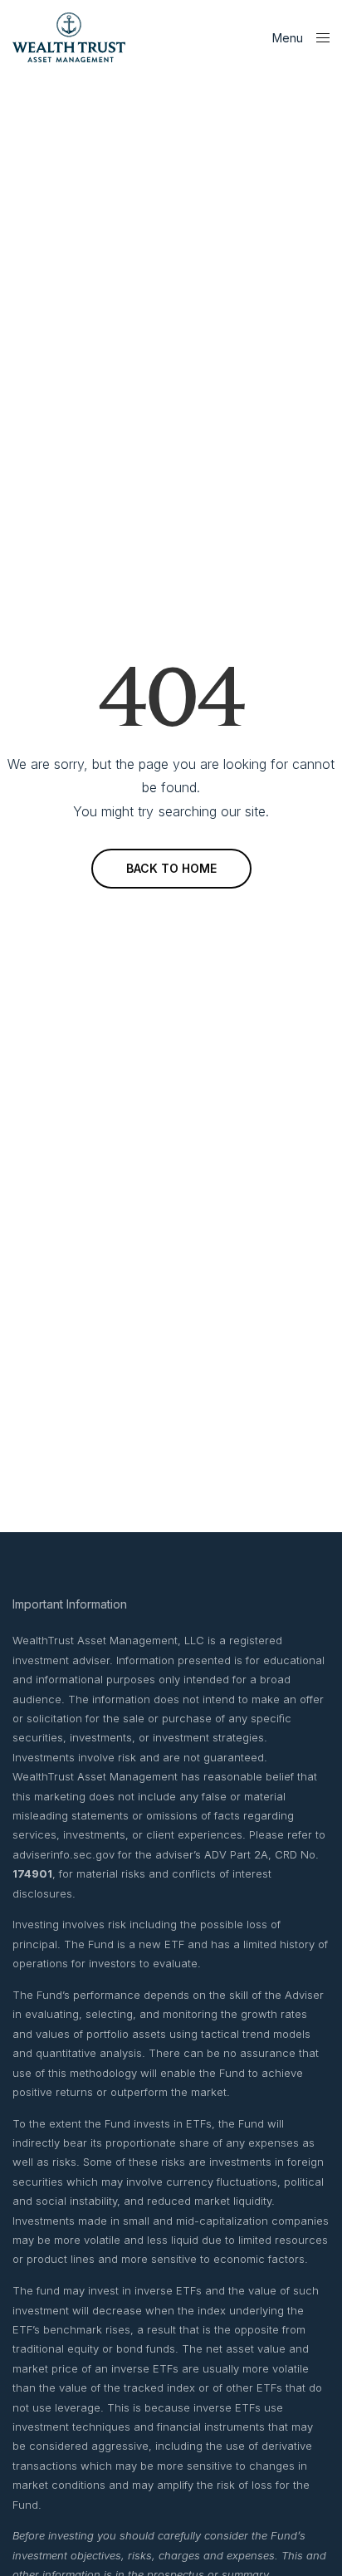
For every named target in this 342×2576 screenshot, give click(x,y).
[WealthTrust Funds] (69, 37)
